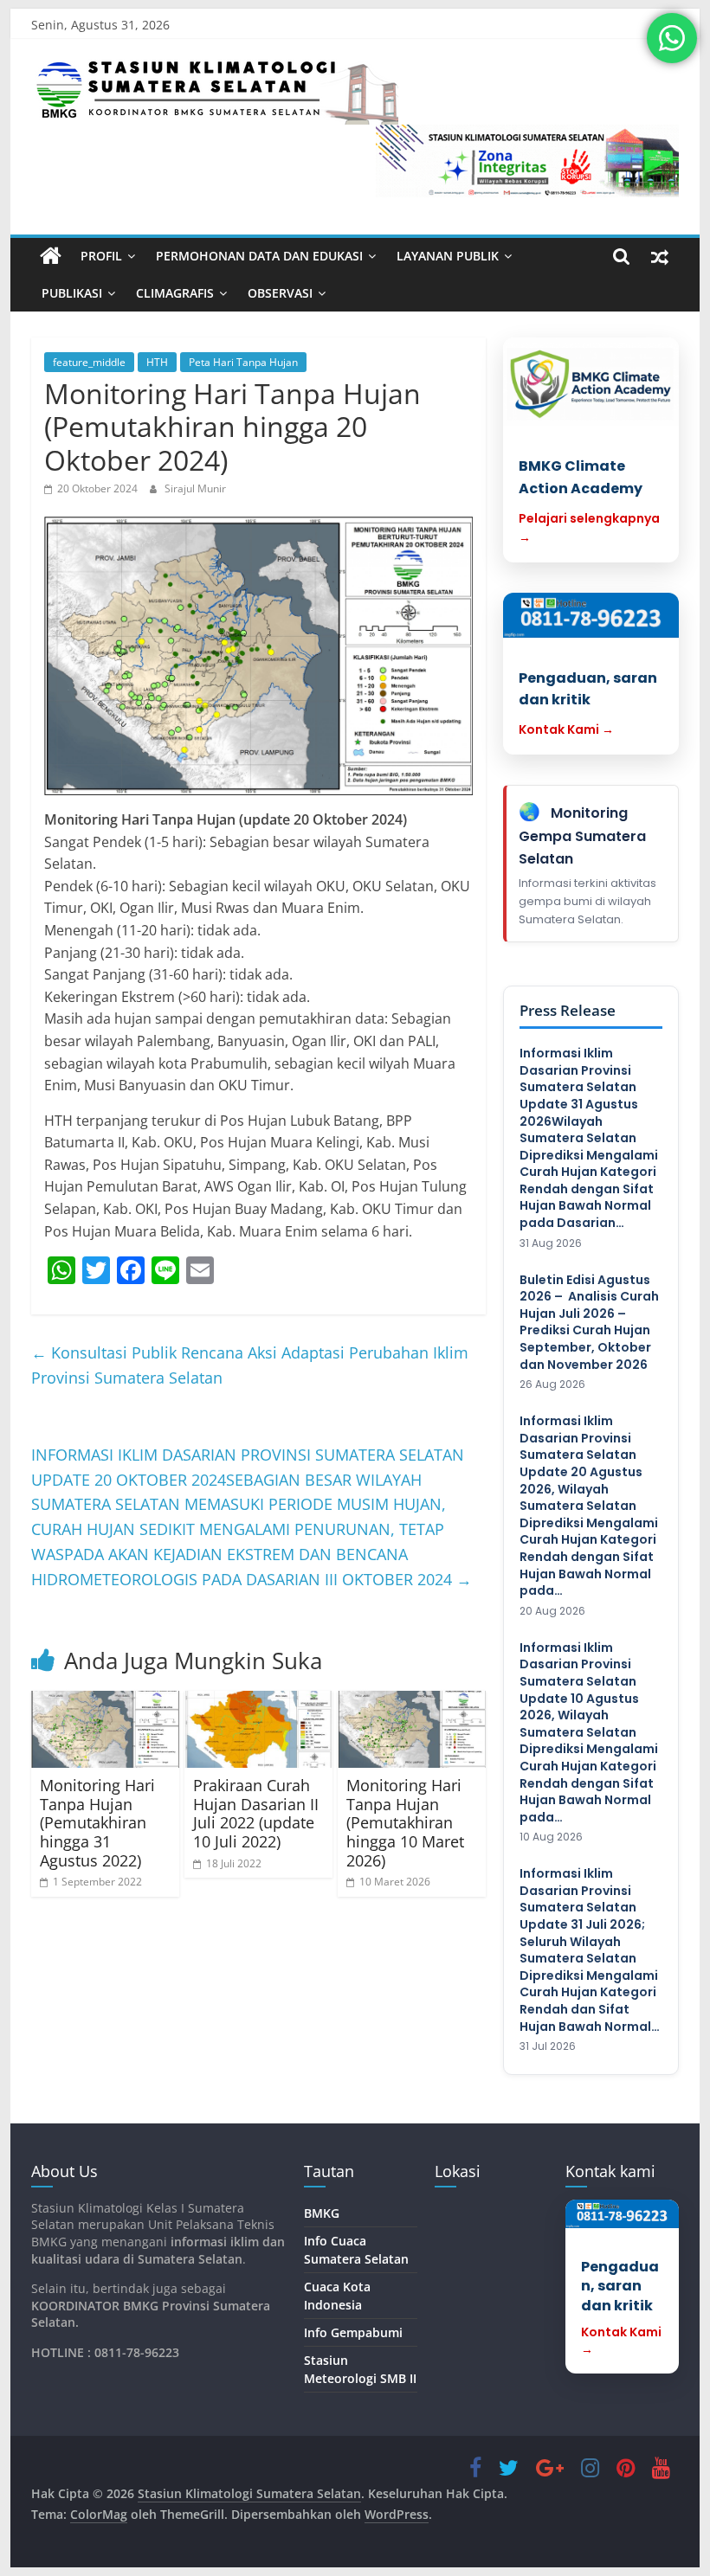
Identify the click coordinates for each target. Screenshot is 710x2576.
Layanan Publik (448, 256)
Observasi (280, 293)
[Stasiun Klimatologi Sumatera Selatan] (51, 256)
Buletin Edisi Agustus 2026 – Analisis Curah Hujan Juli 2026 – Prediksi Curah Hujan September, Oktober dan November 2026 (589, 1323)
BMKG (322, 2213)
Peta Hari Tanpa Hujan (243, 362)
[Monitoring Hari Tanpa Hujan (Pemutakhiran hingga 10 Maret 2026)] (412, 1730)
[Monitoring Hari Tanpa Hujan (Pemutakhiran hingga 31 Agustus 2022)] (105, 1730)
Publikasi (72, 293)
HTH (157, 362)
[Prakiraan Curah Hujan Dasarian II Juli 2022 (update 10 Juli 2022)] (258, 1730)
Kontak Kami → (566, 729)
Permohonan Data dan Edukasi (259, 256)
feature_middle (89, 362)
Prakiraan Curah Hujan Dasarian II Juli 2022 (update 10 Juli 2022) (256, 1813)
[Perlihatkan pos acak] (660, 256)
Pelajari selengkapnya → (589, 528)
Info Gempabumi (353, 2332)
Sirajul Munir (195, 488)
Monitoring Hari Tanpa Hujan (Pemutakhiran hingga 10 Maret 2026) (405, 1822)
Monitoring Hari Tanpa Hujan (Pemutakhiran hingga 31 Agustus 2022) (97, 1822)
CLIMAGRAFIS (175, 293)
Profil (101, 256)
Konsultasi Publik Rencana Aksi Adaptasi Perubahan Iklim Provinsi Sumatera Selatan (250, 1365)
